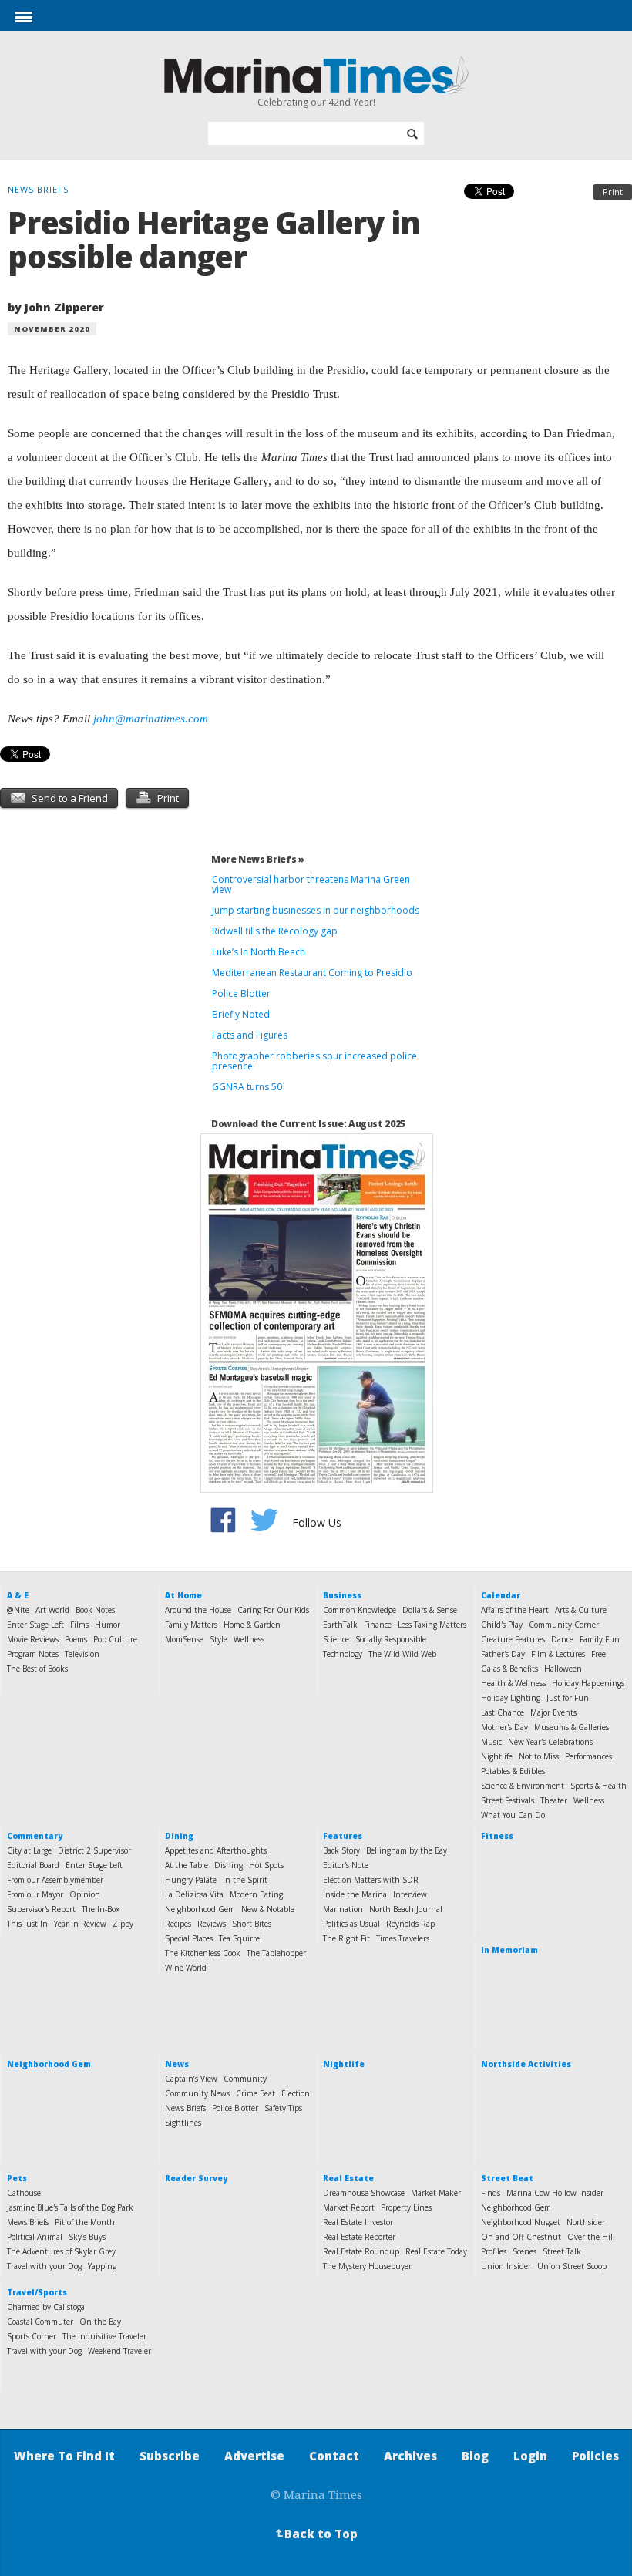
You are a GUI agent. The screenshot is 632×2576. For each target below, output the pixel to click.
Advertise (254, 2456)
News (177, 2064)
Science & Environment (523, 1786)
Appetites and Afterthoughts (216, 1850)
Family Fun (600, 1639)
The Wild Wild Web (402, 1654)
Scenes (524, 2251)
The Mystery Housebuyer (367, 2266)
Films (79, 1625)
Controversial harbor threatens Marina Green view (311, 884)
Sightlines (183, 2123)
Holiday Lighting (511, 1698)
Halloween (563, 1669)
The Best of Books (37, 1669)
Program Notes (33, 1654)
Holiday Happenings (588, 1683)
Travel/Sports (37, 2292)
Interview (410, 1894)
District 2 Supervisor (94, 1850)
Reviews (212, 1924)
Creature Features (513, 1639)
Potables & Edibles (513, 1771)
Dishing (229, 1865)
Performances (588, 1756)
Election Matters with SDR (371, 1880)
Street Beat (507, 2178)
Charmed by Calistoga (46, 2307)
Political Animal (35, 2237)
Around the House (198, 1610)
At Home (183, 1595)
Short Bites (252, 1924)
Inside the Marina (355, 1894)
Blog (475, 2456)
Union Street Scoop (572, 2266)
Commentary (35, 1836)
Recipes (178, 1924)
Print (613, 192)
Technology (343, 1654)
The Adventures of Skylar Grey (61, 2251)
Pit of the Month (85, 2222)
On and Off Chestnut (521, 2237)
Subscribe (170, 2456)
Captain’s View (191, 2079)
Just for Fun (568, 1698)
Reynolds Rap (410, 1924)
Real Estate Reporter (359, 2237)
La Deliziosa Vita (194, 1894)
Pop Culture (115, 1639)
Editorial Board (33, 1865)
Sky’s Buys (87, 2237)
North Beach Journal (406, 1909)
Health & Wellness (513, 1683)
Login (530, 2456)
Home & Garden (252, 1625)
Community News (197, 2093)
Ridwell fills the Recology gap (275, 931)
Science (336, 1639)
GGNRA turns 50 (247, 1087)
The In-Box (101, 1909)
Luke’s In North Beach (259, 952)
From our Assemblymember (55, 1880)
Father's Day (503, 1654)
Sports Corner (32, 2336)
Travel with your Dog (44, 2266)
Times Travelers (403, 1938)
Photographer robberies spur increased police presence (314, 1061)
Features (343, 1836)
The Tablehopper (276, 1953)
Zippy (123, 1924)
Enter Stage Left (35, 1625)
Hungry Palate (191, 1880)
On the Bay (100, 2322)
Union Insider (506, 2266)
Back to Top (315, 2534)
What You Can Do (513, 1815)
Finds (491, 2193)
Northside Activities (526, 2064)
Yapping (102, 2266)
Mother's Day (504, 1727)
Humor (108, 1625)
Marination (343, 1909)
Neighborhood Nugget (521, 2222)
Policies (595, 2456)
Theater (554, 1800)
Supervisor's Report (41, 1909)
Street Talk (562, 2251)
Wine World (186, 1968)
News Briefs (185, 2108)
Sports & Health (598, 1786)
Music (491, 1742)
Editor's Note (346, 1865)
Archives (410, 2456)
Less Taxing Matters (432, 1625)
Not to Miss (539, 1756)
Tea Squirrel (240, 1938)
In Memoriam (509, 1950)
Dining (179, 1836)
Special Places (189, 1938)
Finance (378, 1625)
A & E (18, 1595)
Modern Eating (256, 1894)
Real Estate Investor (358, 2222)
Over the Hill (591, 2237)
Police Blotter (241, 993)
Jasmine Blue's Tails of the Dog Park (70, 2207)
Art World (52, 1610)
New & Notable (268, 1909)
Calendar (501, 1595)
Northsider (586, 2222)
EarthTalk (340, 1625)
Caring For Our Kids (273, 1610)
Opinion (85, 1894)
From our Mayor (35, 1894)
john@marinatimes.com (151, 719)
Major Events (553, 1712)
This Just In (27, 1924)
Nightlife (497, 1756)
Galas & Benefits (509, 1669)
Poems (76, 1639)
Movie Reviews (33, 1639)
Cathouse (24, 2193)
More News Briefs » (258, 859)
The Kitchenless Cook (203, 1953)
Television (82, 1654)
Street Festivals (508, 1800)
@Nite (18, 1610)
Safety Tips (283, 2108)
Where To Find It (64, 2456)
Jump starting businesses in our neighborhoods (316, 910)
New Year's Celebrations (550, 1742)
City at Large (29, 1850)
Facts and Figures (250, 1035)
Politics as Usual (351, 1924)
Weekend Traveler (119, 2351)
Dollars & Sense (430, 1610)
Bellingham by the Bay (407, 1850)
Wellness (249, 1639)
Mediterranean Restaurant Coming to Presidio (312, 973)
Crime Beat (255, 2093)
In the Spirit (245, 1880)
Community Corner (564, 1625)
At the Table (187, 1865)
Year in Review (80, 1924)
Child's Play (502, 1625)
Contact (334, 2456)
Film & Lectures (558, 1654)
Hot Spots (266, 1865)
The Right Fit (346, 1938)
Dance (562, 1639)
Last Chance (503, 1712)
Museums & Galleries (571, 1727)
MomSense (184, 1639)
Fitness (497, 1836)
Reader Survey (196, 2178)
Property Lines (406, 2207)
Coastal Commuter (40, 2322)
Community (245, 2079)
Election (296, 2093)
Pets (17, 2178)
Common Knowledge (360, 1610)
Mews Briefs (28, 2222)
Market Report (349, 2207)
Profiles (494, 2251)
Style (219, 1639)
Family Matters (191, 1625)
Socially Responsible (391, 1639)
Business (342, 1595)
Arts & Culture (581, 1610)
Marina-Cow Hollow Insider (555, 2193)
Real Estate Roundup (361, 2251)
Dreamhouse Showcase (364, 2193)
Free (598, 1654)
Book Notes (95, 1610)
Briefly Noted (241, 1014)
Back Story (341, 1850)
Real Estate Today (436, 2251)
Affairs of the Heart (515, 1610)
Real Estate (348, 2178)
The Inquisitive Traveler (104, 2336)
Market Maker (436, 2193)
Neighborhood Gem (200, 1909)
